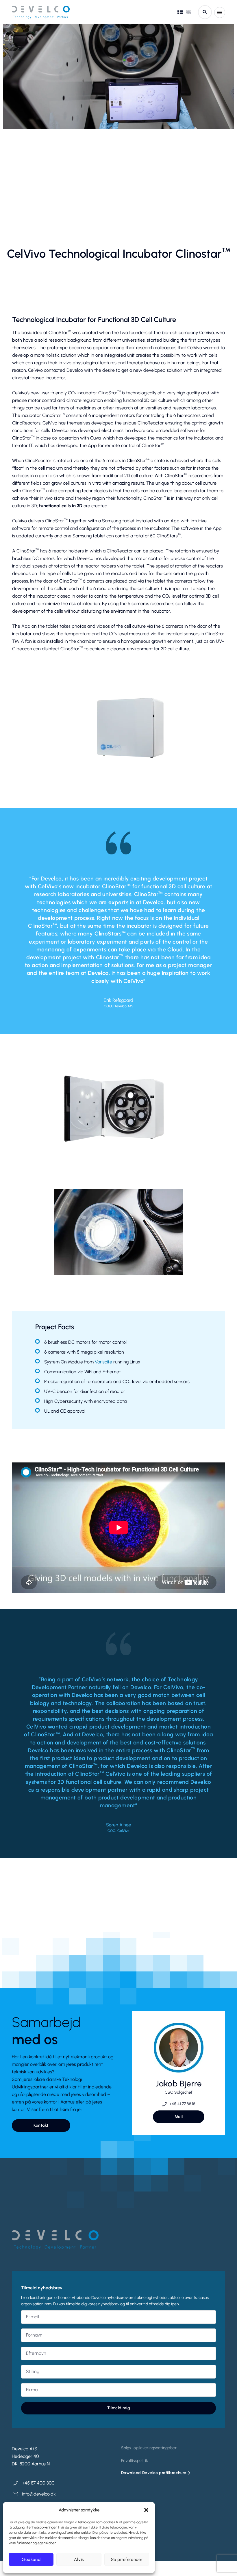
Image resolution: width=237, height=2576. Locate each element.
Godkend (31, 2559)
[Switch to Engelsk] (189, 12)
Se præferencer (127, 2559)
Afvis (79, 2559)
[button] (146, 2510)
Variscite (103, 1362)
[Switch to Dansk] (180, 12)
